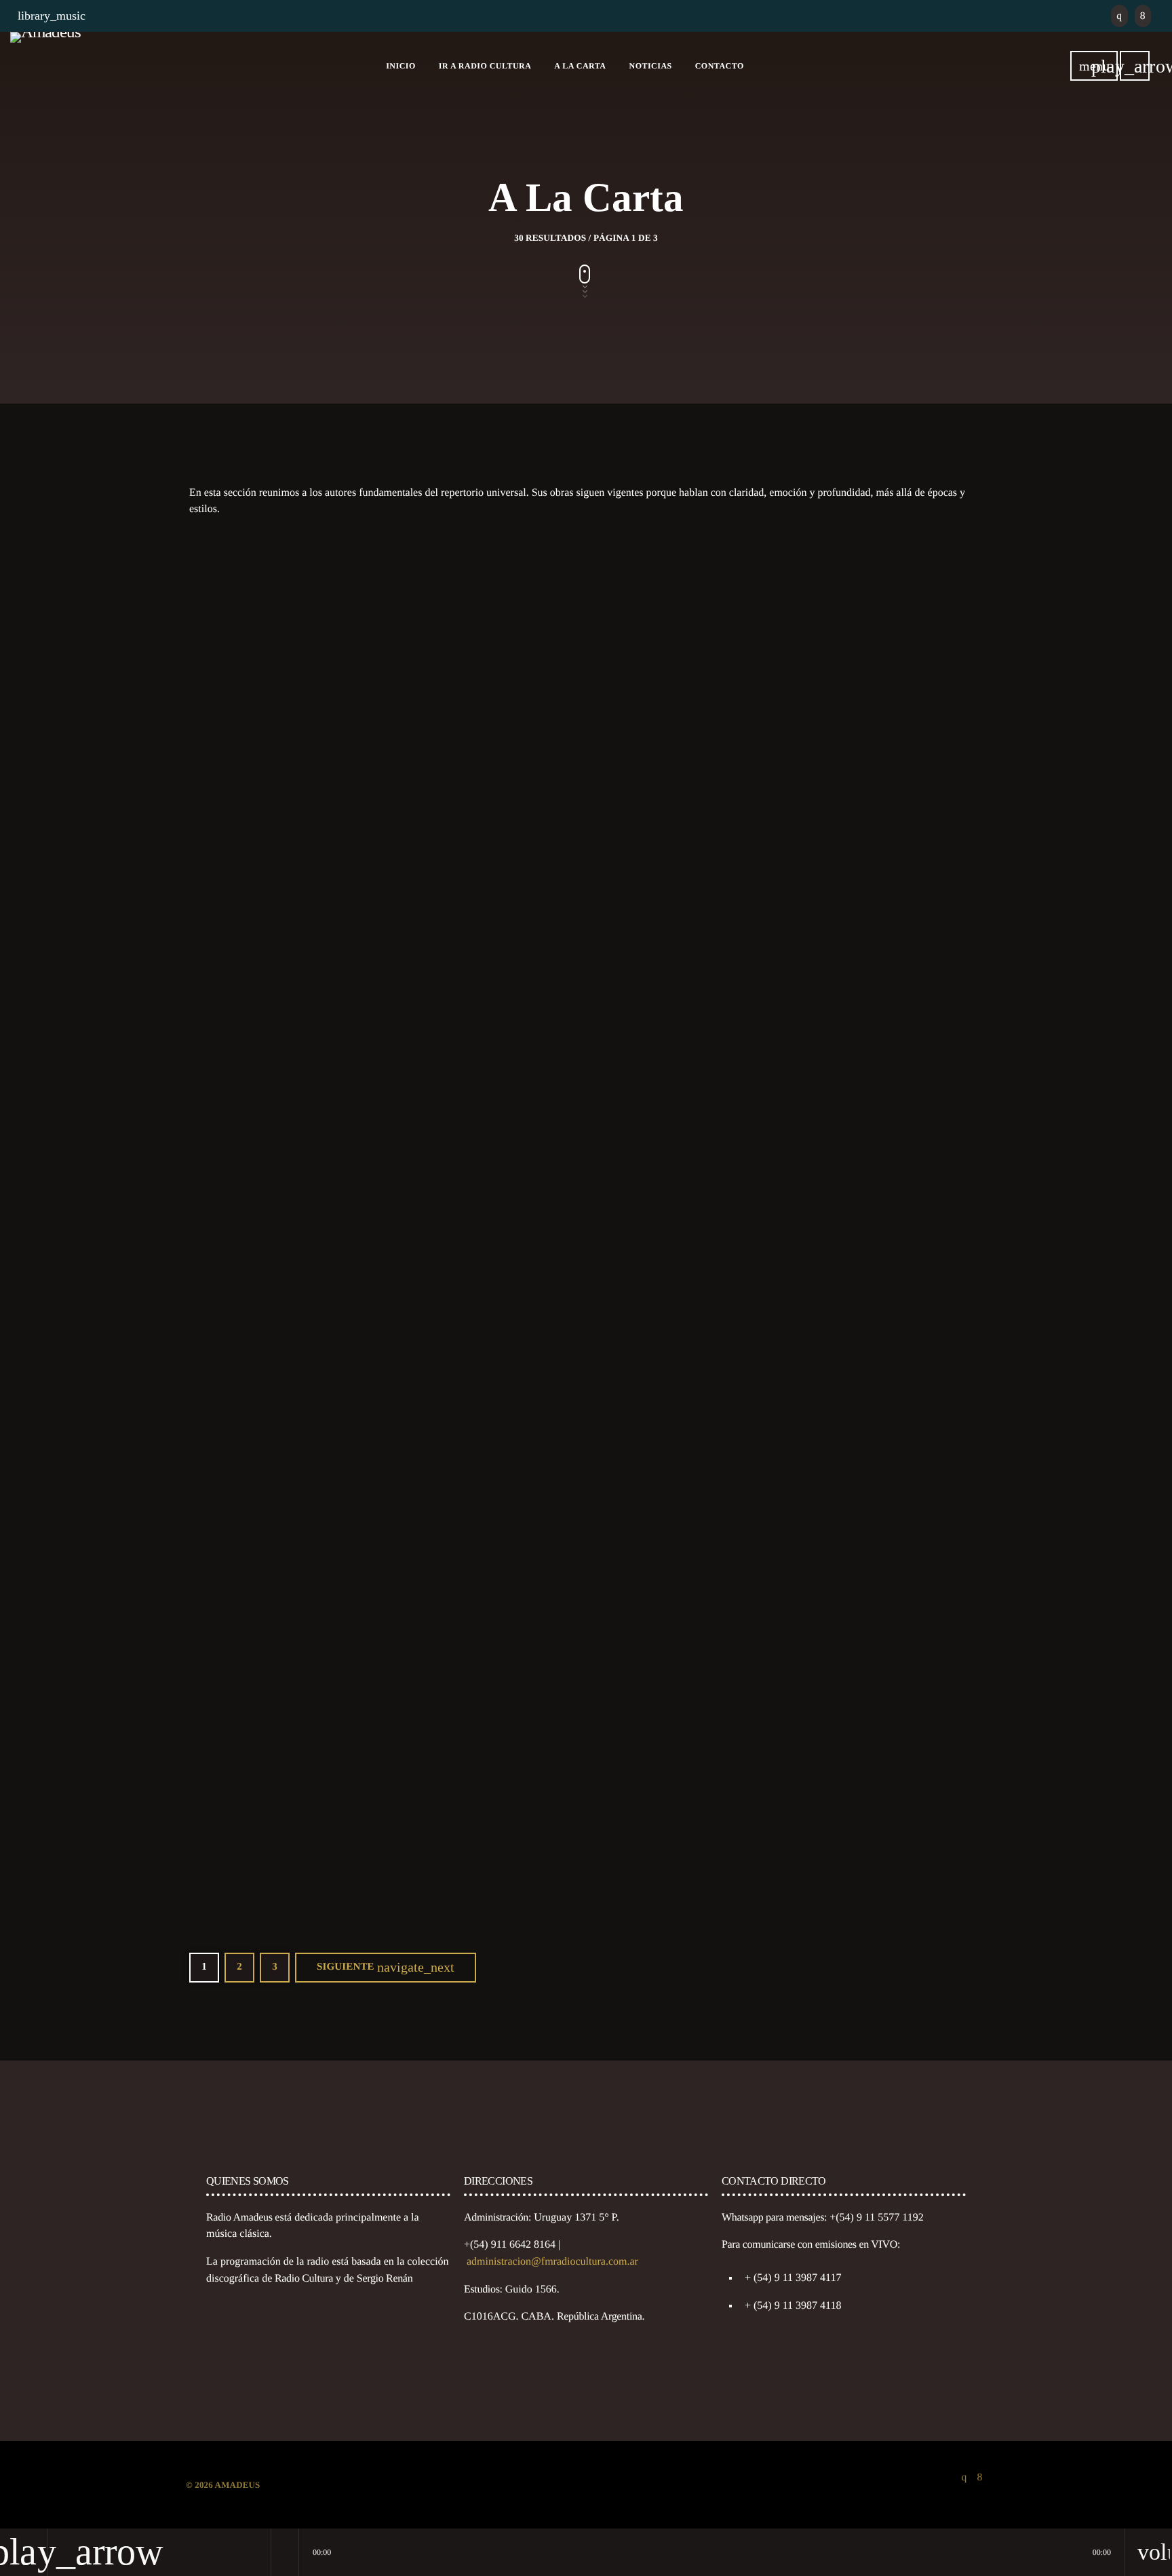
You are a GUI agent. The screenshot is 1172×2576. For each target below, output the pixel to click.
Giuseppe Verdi (784, 1877)
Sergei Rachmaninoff (256, 1538)
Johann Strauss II (788, 1538)
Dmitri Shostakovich (526, 1198)
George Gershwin (247, 1198)
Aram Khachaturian (795, 1198)
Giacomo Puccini (517, 1877)
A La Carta (230, 834)
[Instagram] (1119, 16)
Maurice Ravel (240, 1877)
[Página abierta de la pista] (285, 2552)
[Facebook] (1143, 16)
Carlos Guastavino (520, 859)
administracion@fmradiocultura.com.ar (552, 2262)
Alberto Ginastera (247, 859)
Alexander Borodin (793, 859)
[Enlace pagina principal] (45, 66)
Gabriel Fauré (509, 1538)
